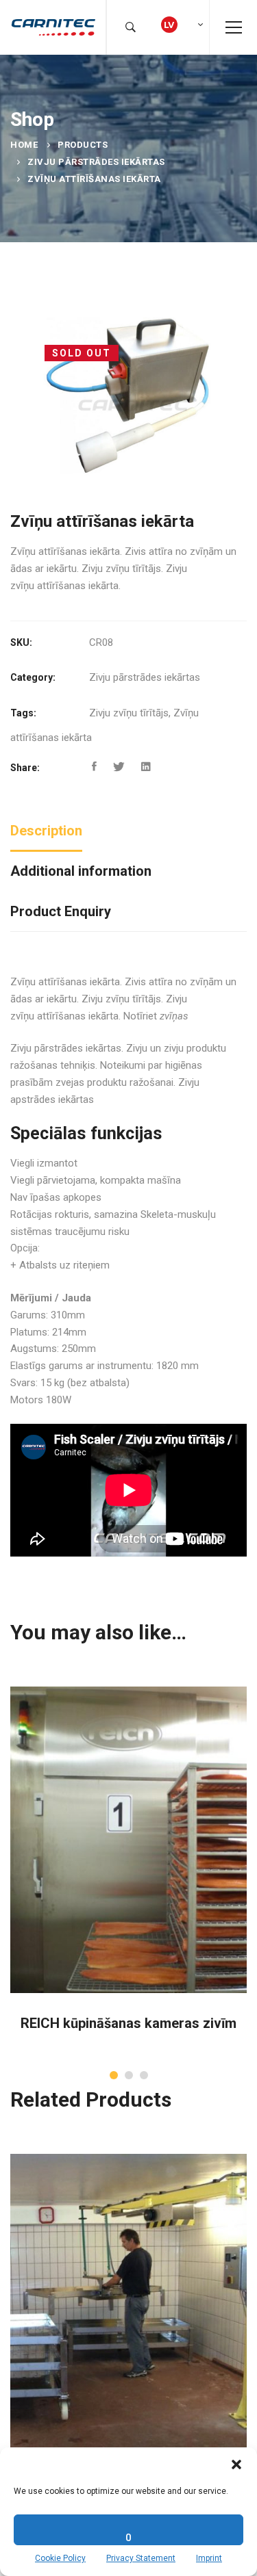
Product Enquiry (61, 911)
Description (46, 831)
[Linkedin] (146, 767)
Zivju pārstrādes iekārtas (96, 162)
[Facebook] (94, 767)
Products (83, 145)
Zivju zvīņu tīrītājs (129, 713)
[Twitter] (119, 767)
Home (24, 145)
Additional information (81, 871)
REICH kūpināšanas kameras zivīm (128, 2023)
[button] (236, 2464)
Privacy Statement (141, 2558)
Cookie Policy (60, 2558)
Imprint (209, 2558)
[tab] (46, 832)
